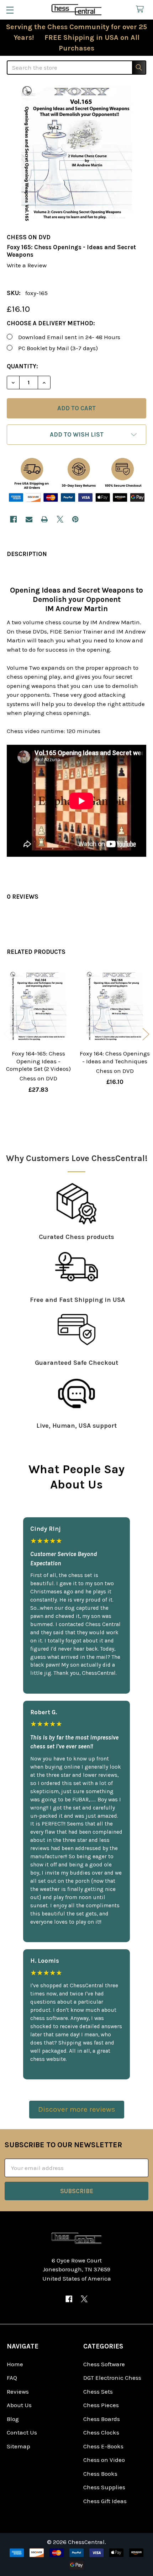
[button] (76, 435)
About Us (19, 2405)
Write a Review (27, 265)
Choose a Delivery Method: (51, 323)
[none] (76, 155)
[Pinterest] (75, 519)
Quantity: (22, 366)
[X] (60, 519)
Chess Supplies (104, 2487)
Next (146, 1034)
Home (15, 2364)
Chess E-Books (103, 2446)
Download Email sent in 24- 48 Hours (69, 337)
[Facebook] (13, 519)
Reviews (18, 2391)
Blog (13, 2419)
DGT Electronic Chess (112, 2378)
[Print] (44, 519)
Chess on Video (104, 2460)
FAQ (12, 2378)
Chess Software (104, 2364)
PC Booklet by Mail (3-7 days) (58, 348)
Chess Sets (98, 2391)
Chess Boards (102, 2419)
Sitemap (19, 2446)
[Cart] (142, 9)
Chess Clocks (101, 2432)
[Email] (29, 519)
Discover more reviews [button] (77, 2109)
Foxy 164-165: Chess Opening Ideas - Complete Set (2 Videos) (38, 1061)
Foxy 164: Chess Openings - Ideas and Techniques (115, 1057)
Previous (7, 1034)
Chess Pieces (101, 2405)
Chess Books (100, 2474)
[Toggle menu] (10, 10)
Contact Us (22, 2432)
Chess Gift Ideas (105, 2501)
